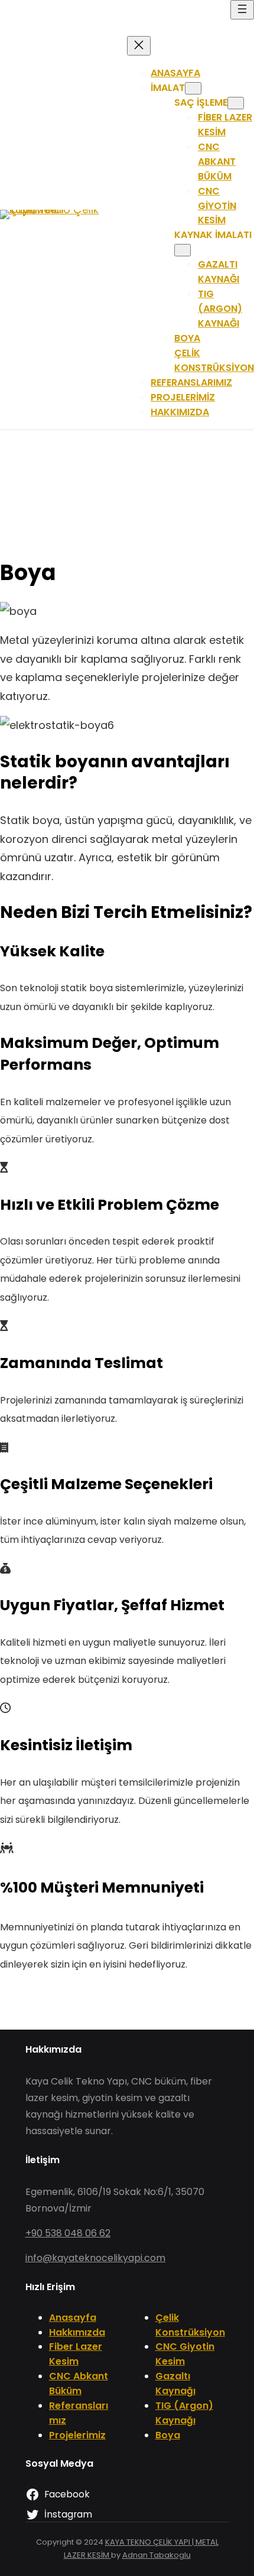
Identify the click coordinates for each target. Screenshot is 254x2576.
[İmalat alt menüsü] (193, 88)
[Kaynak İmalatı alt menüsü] (183, 250)
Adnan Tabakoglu (157, 2555)
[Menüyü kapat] (139, 46)
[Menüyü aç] (242, 10)
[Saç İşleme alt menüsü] (236, 103)
